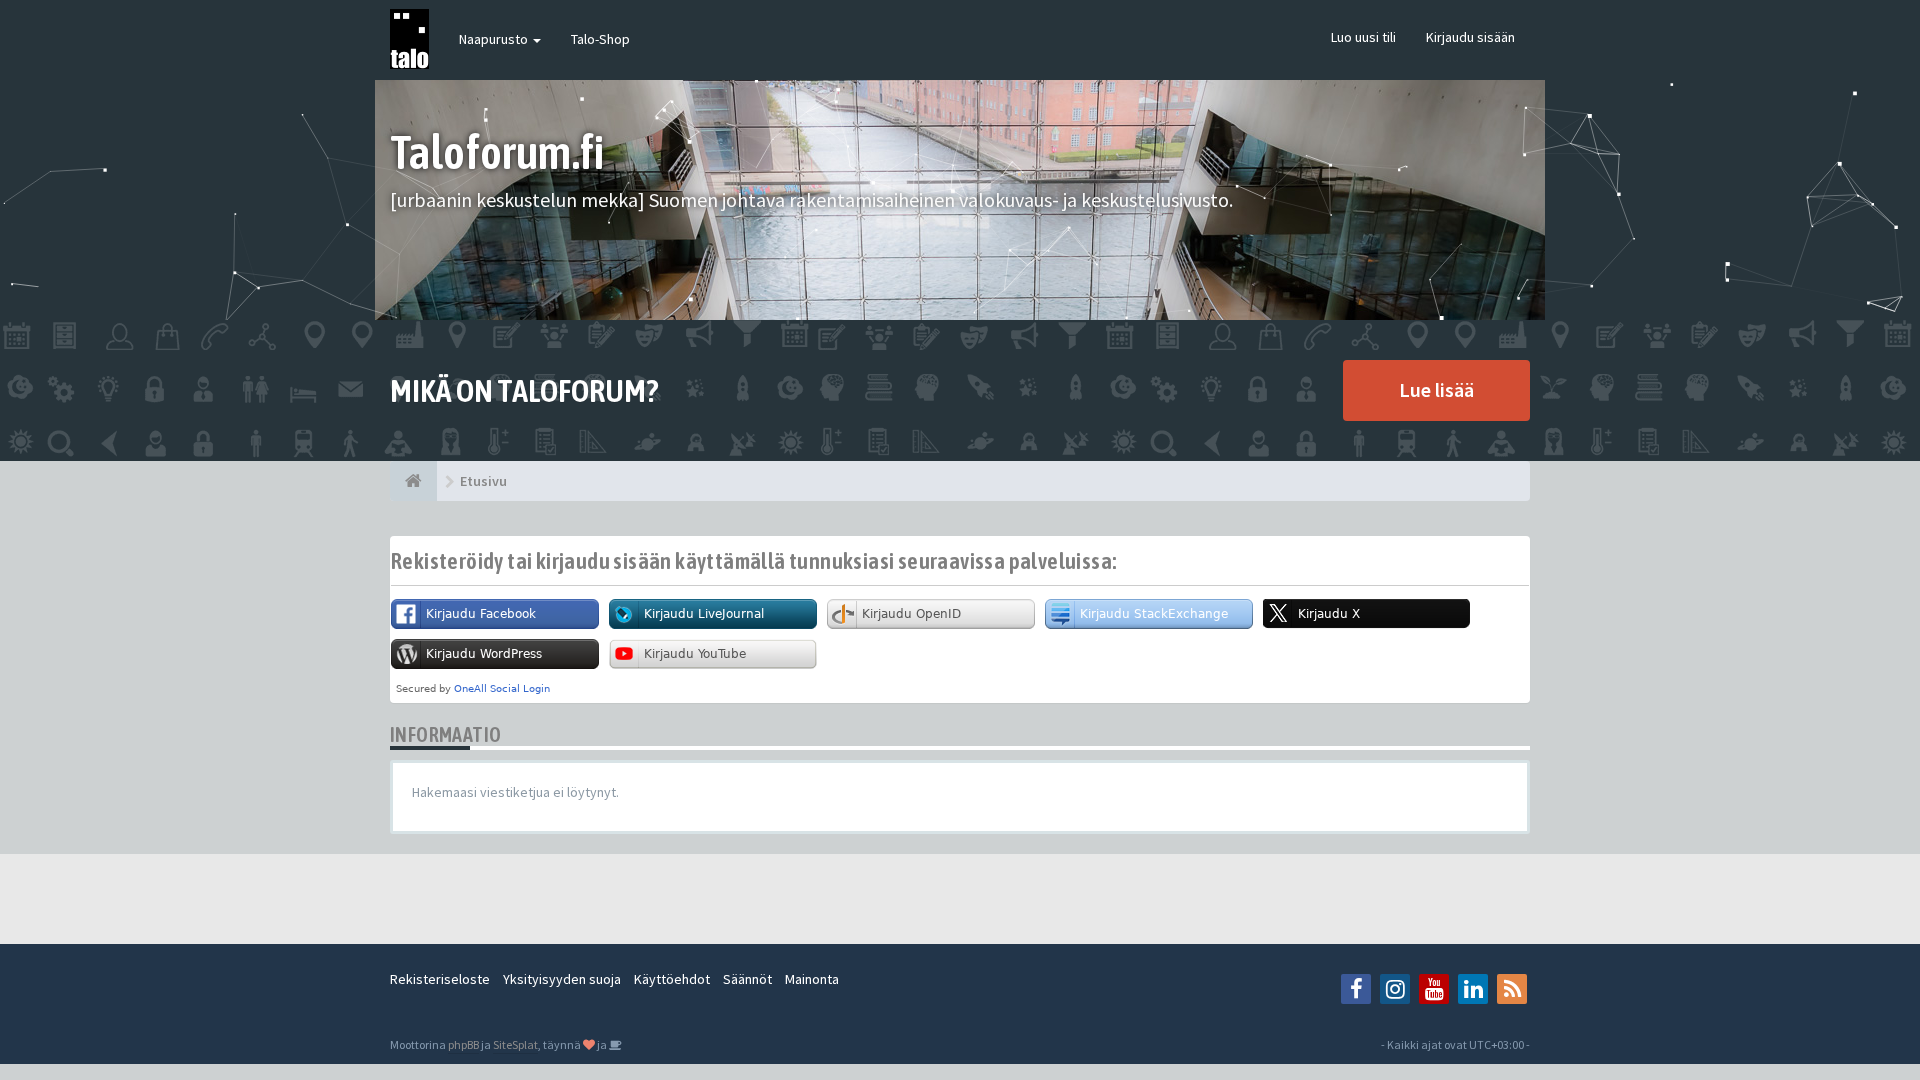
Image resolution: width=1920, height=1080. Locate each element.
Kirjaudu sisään (1470, 37)
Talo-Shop (600, 39)
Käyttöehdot (672, 979)
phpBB (463, 1044)
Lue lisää (1436, 389)
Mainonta (812, 979)
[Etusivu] (413, 481)
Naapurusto (495, 39)
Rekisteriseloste (440, 979)
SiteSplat (515, 1044)
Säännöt (747, 979)
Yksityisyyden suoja (562, 979)
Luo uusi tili (1363, 37)
